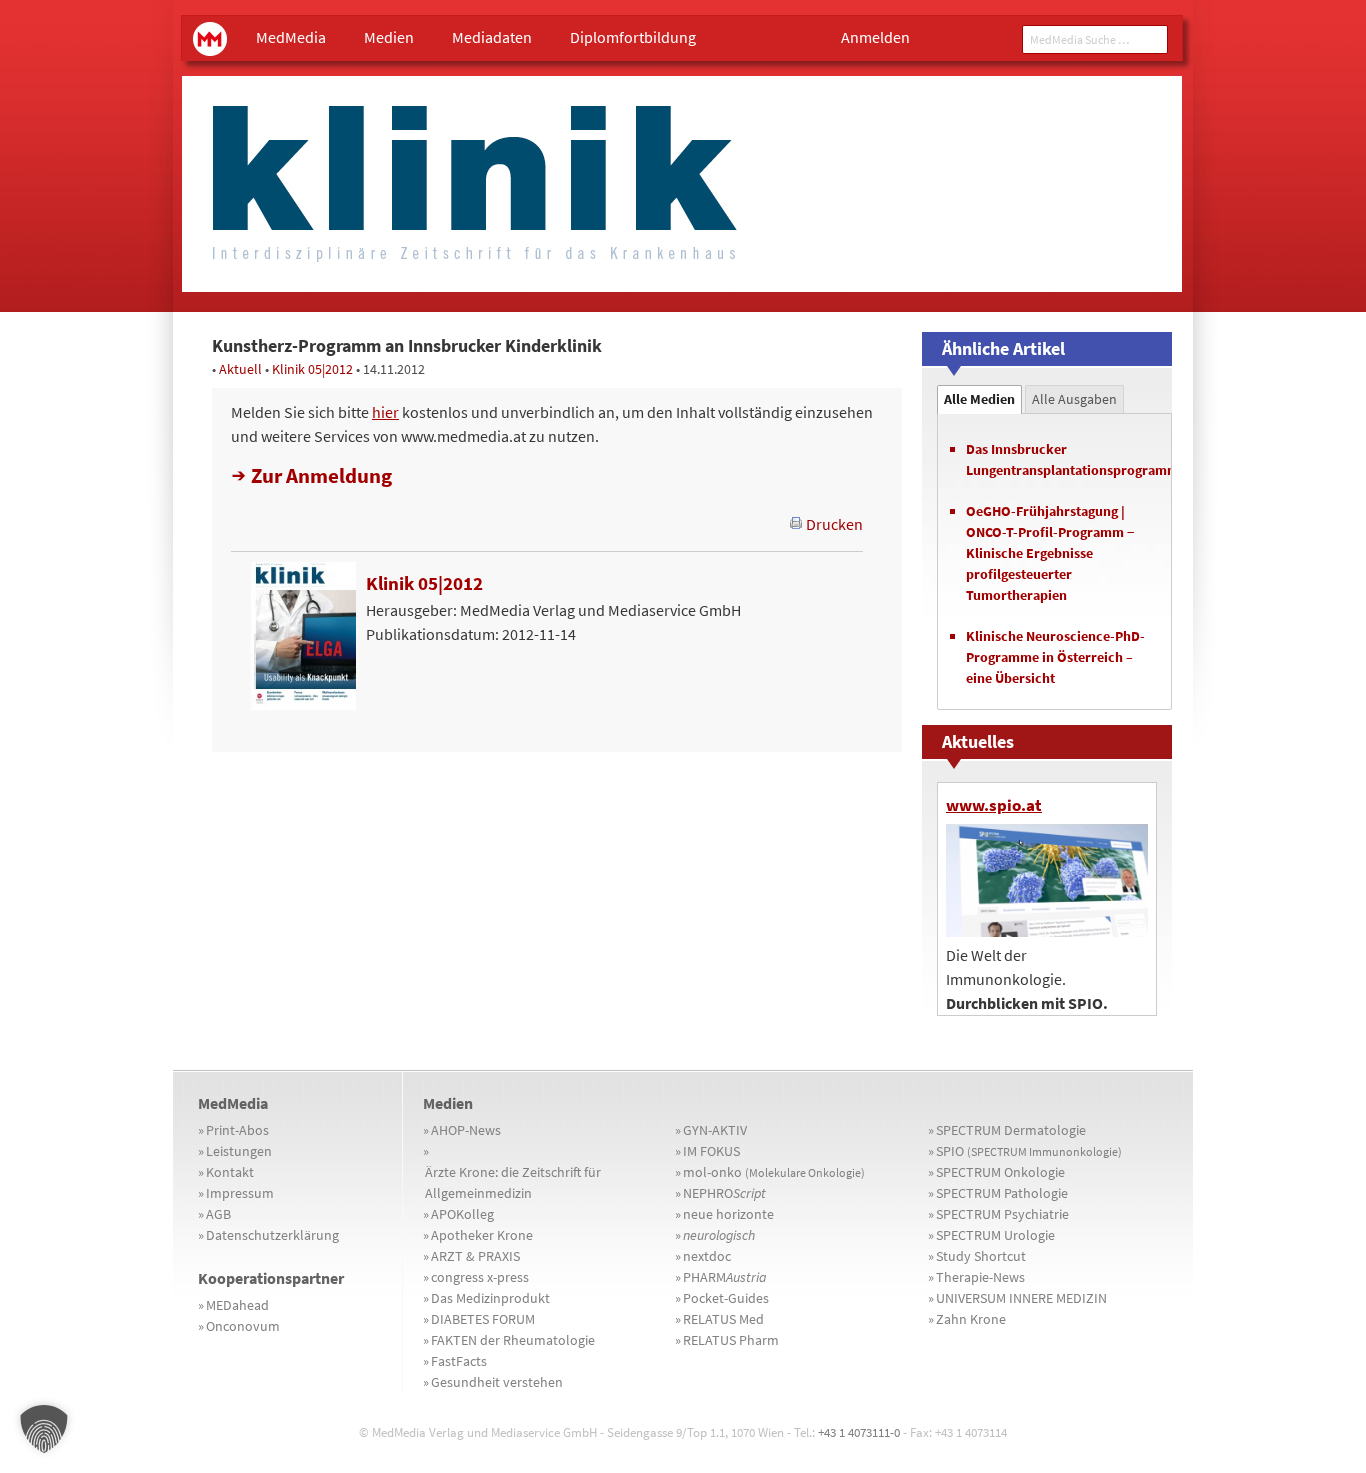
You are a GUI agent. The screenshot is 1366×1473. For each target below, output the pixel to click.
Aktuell (240, 369)
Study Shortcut (981, 1256)
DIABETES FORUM (483, 1319)
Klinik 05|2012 (312, 369)
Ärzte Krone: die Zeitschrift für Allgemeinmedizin (513, 1182)
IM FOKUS (711, 1151)
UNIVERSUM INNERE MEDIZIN (1021, 1298)
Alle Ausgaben (1074, 399)
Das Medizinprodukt (490, 1298)
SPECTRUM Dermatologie (1011, 1130)
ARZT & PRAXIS (475, 1256)
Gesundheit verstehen (497, 1382)
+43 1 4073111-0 (859, 1432)
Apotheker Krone (482, 1235)
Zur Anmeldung (321, 475)
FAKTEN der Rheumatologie (513, 1340)
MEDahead (237, 1305)
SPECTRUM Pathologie (1002, 1193)
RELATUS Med (723, 1319)
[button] (44, 1429)
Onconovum (243, 1326)
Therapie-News (980, 1277)
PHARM (725, 1277)
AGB (218, 1214)
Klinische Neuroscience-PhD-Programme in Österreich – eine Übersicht (1055, 657)
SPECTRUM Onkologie (1000, 1172)
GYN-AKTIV (715, 1130)
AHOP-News (466, 1130)
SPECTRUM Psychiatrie (1002, 1214)
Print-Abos (237, 1130)
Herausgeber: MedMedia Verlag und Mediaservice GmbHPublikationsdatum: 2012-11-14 (553, 608)
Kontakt (230, 1172)
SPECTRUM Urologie (995, 1235)
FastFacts (459, 1361)
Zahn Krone (971, 1319)
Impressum (240, 1193)
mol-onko (774, 1172)
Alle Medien (979, 399)
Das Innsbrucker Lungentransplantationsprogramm (1063, 459)
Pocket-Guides (726, 1298)
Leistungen (239, 1151)
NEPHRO (724, 1193)
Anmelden (875, 37)
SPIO (1029, 1151)
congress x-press (480, 1277)
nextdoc (707, 1256)
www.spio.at (994, 805)
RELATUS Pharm (731, 1340)
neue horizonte (728, 1214)
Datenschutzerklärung (272, 1235)
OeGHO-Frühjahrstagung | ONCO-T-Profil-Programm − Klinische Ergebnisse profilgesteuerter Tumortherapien (1050, 553)
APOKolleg (462, 1214)
